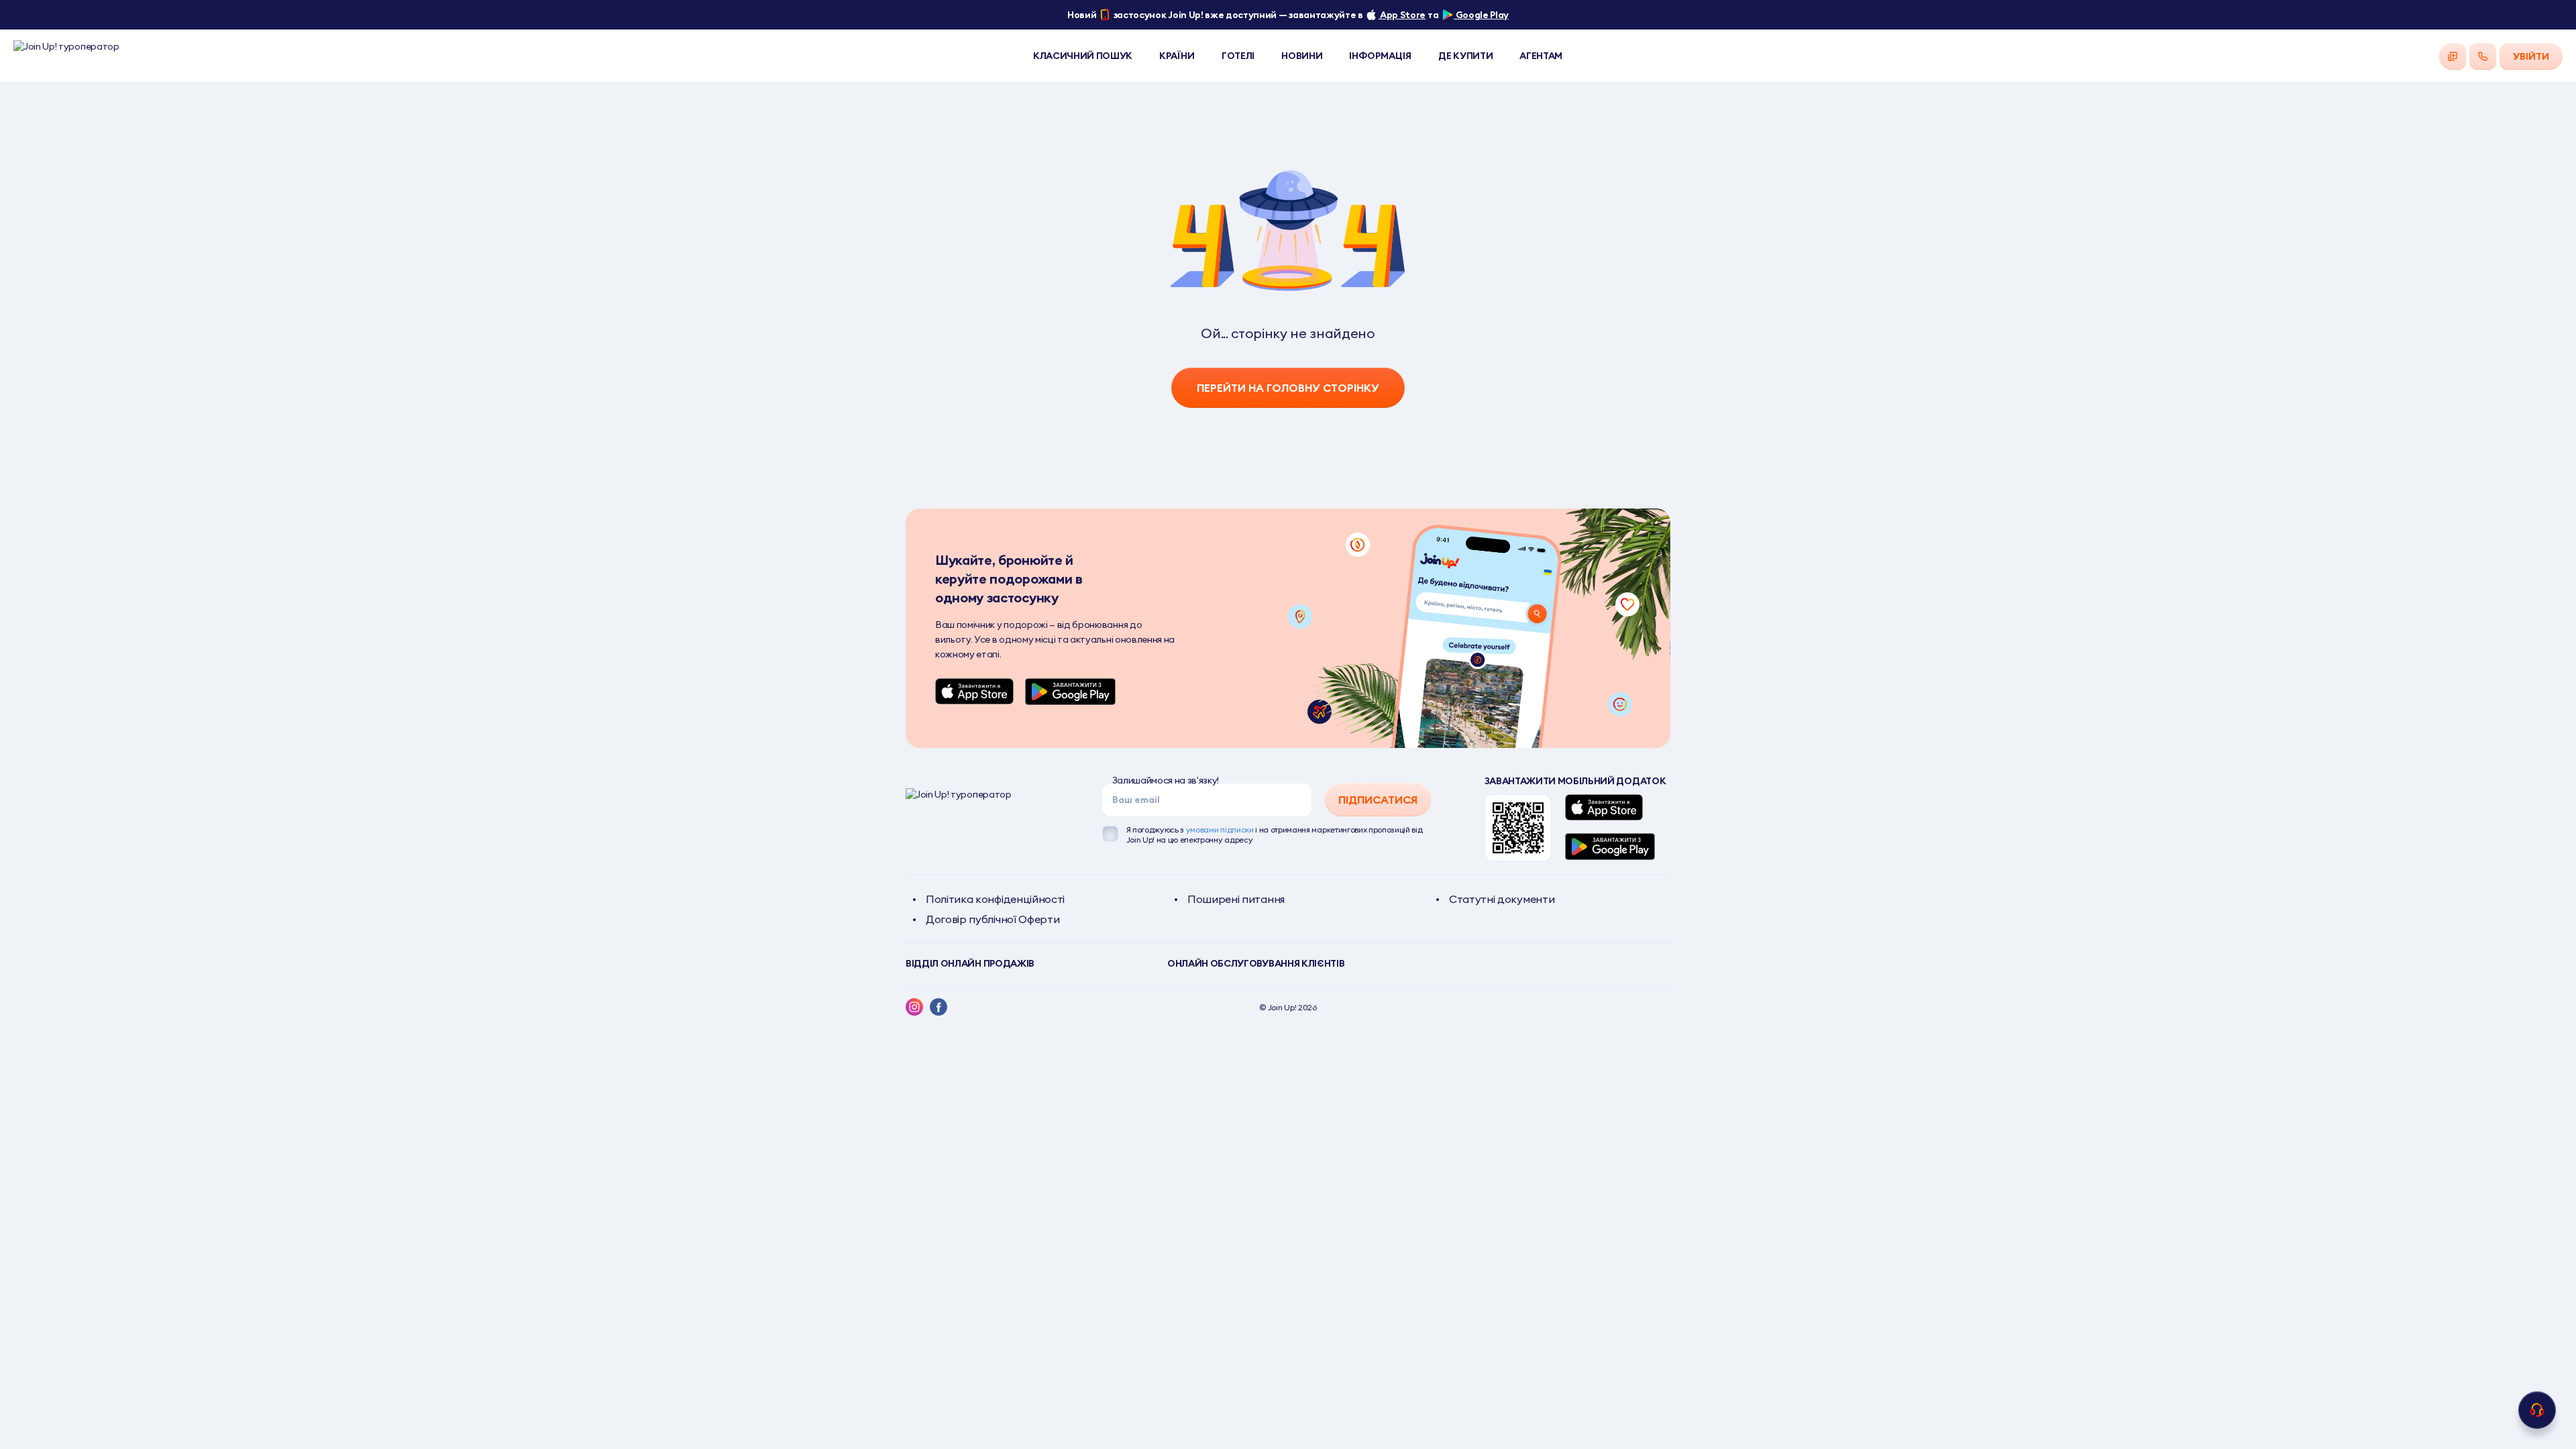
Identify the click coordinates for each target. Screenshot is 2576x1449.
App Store (1402, 15)
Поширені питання (1236, 899)
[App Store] (975, 692)
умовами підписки (1220, 829)
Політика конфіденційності (995, 899)
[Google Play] (1070, 692)
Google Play (1481, 15)
